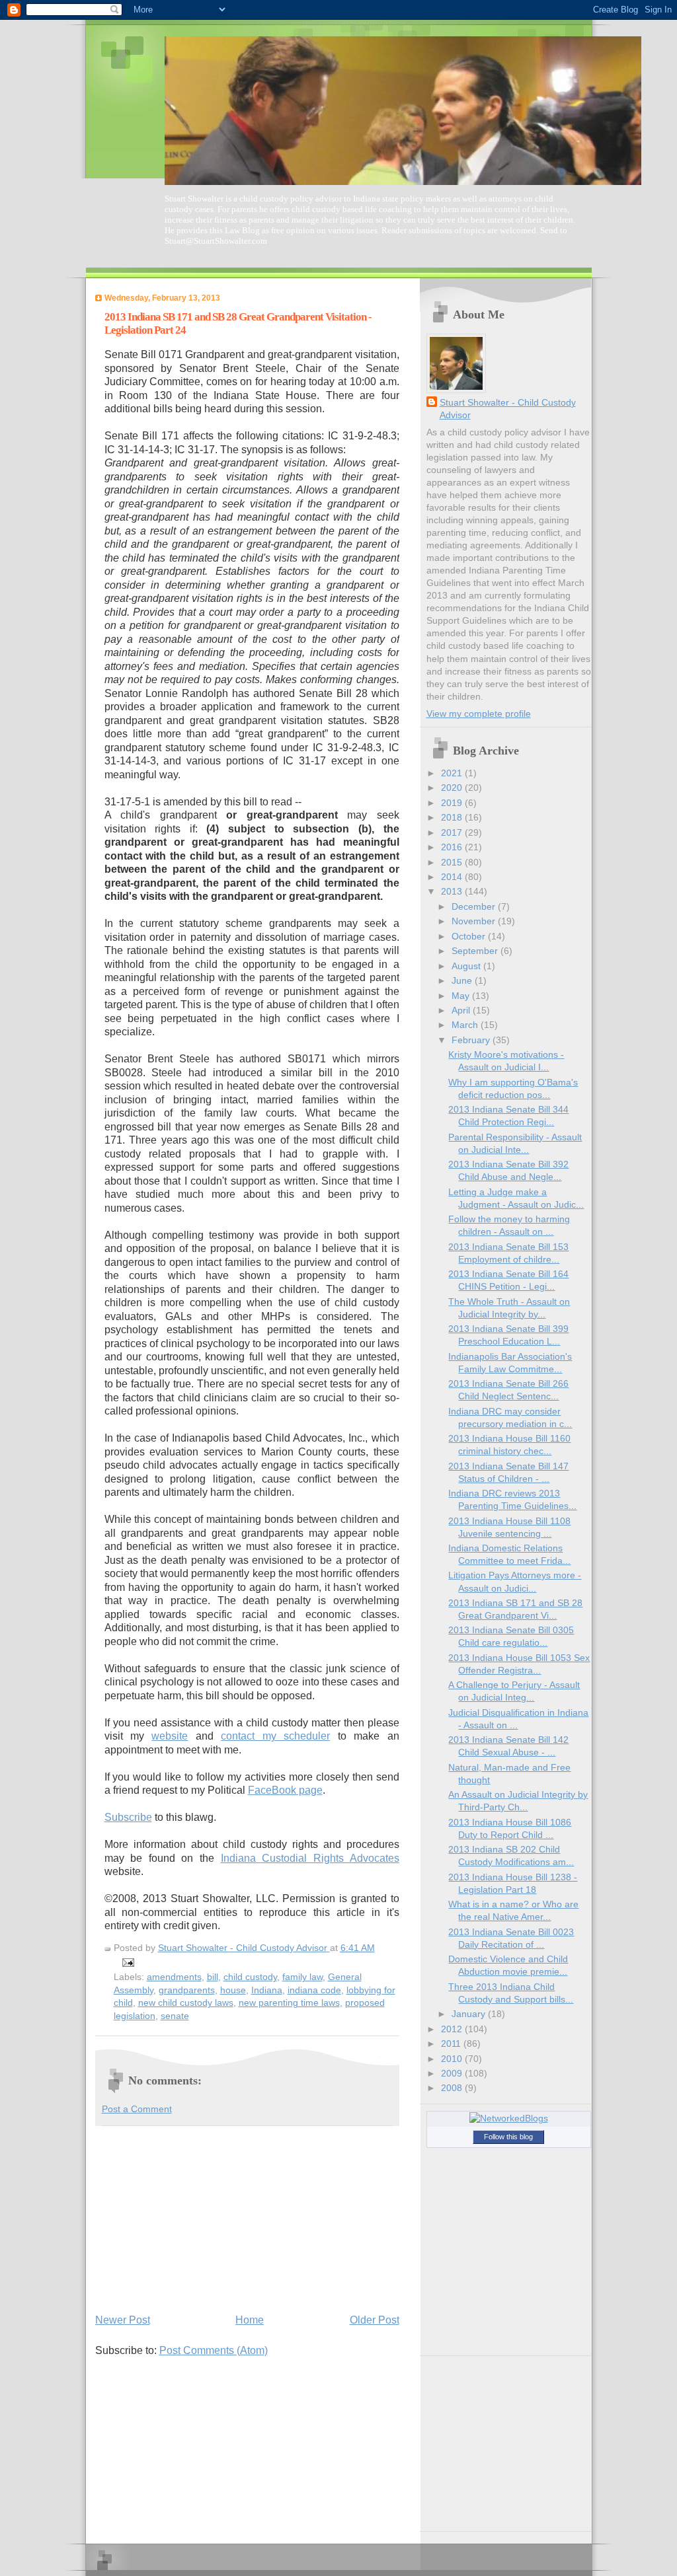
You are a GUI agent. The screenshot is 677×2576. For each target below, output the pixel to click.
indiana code (314, 1990)
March (466, 1025)
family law (302, 1977)
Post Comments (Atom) (214, 2350)
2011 (452, 2044)
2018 (453, 818)
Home (250, 2320)
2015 (453, 863)
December (475, 907)
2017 (453, 833)
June (463, 981)
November (475, 921)
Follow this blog (508, 2137)
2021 (453, 773)
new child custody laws (186, 2003)
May (462, 996)
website (170, 1736)
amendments (174, 1977)
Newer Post (123, 2320)
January (470, 2014)
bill (213, 1977)
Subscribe (128, 1817)
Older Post (375, 2320)
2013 (453, 892)
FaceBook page (285, 1790)
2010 (453, 2059)
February (472, 1040)
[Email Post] (127, 1962)
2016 (453, 847)
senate (175, 2016)
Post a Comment (137, 2109)
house (233, 1990)
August (467, 966)
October (470, 937)
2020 (453, 788)
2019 (453, 803)
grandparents (187, 1990)
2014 (453, 877)
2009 (453, 2074)
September (476, 951)
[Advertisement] (194, 2218)
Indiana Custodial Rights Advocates (310, 1858)
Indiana (267, 1990)
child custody (250, 1977)
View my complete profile (479, 714)
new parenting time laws (289, 2003)
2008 (453, 2088)
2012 (453, 2029)
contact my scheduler (275, 1736)
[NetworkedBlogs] (509, 2118)
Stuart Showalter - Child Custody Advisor (508, 409)
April (462, 1011)
